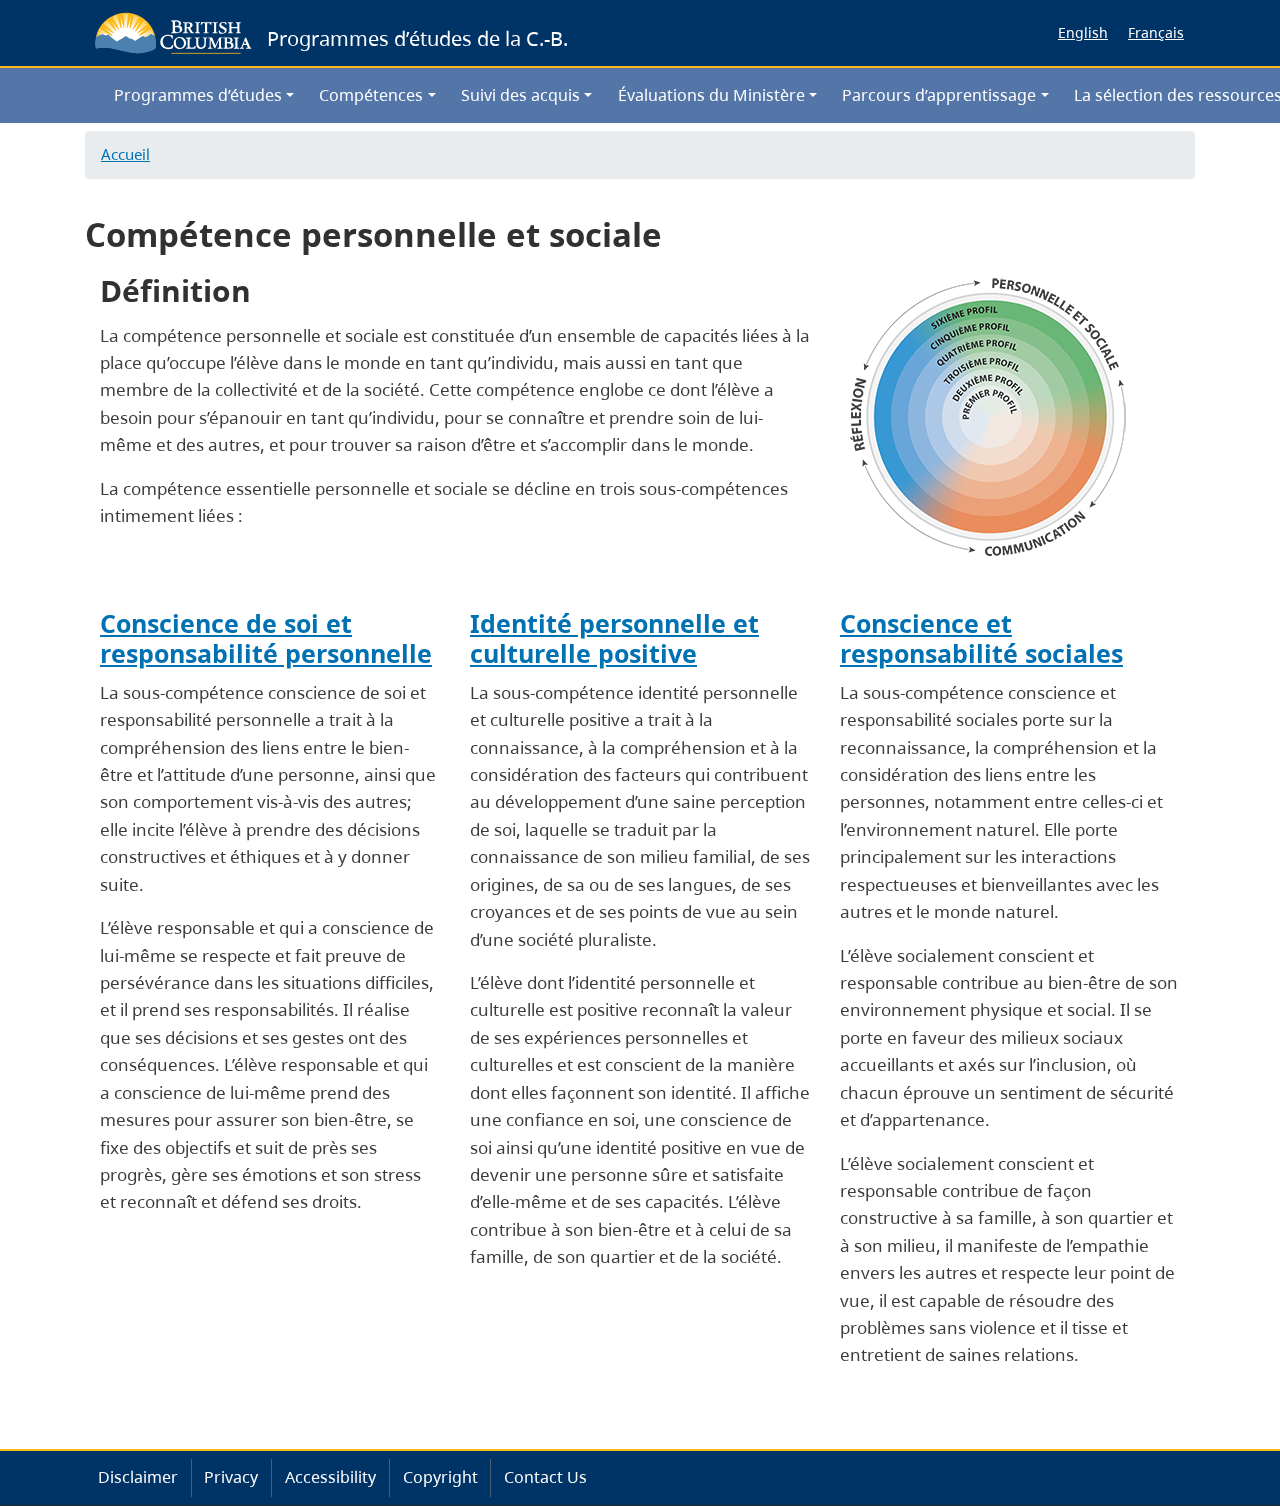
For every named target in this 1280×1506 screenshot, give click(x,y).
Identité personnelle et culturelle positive (614, 638)
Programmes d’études (198, 95)
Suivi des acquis (520, 95)
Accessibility (330, 1477)
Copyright (440, 1477)
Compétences (371, 95)
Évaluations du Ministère (711, 95)
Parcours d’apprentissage (939, 95)
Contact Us (545, 1477)
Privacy (231, 1477)
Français (1156, 32)
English (1083, 32)
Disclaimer (138, 1477)
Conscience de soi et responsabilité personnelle (266, 638)
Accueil (125, 154)
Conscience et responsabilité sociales (981, 638)
